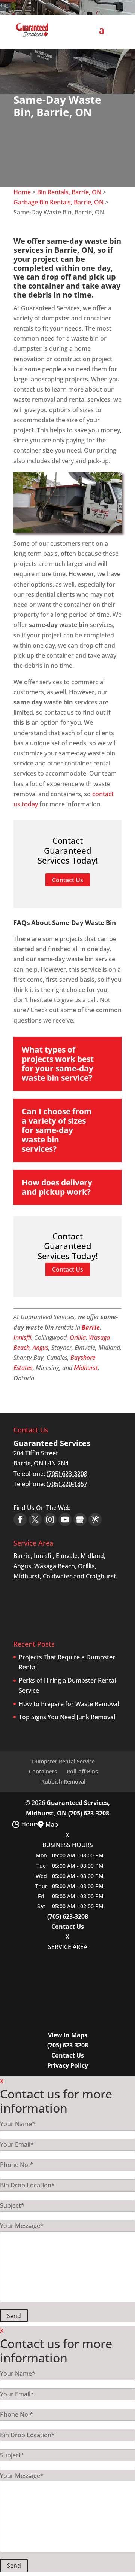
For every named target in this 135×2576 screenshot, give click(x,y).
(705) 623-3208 (89, 1813)
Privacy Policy (68, 2065)
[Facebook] (20, 1520)
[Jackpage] (95, 1520)
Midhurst (86, 1368)
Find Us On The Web (42, 1508)
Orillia (78, 1337)
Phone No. (16, 2165)
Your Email (17, 2144)
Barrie (91, 1327)
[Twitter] (35, 1520)
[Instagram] (50, 1520)
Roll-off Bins (82, 1771)
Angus (40, 1348)
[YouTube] (65, 1520)
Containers (43, 1771)
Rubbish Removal (63, 1782)
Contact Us (68, 1927)
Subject (12, 2205)
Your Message (22, 2226)
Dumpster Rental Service (63, 1761)
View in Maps (68, 2035)
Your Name (18, 2124)
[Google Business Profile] (80, 1520)
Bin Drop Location (27, 2185)
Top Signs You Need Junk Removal (67, 1717)
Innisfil (22, 1337)
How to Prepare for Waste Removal (69, 1704)
